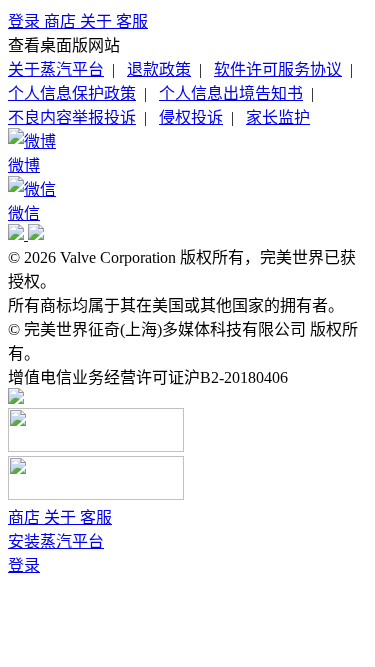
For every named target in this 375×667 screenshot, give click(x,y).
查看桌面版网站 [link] (64, 45)
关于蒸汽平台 (56, 69)
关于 (98, 21)
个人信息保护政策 (72, 93)
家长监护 (278, 117)
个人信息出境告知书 (231, 93)
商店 (62, 21)
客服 (132, 21)
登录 (26, 21)
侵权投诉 (191, 117)
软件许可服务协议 (278, 69)
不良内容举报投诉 (72, 117)
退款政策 (159, 69)
